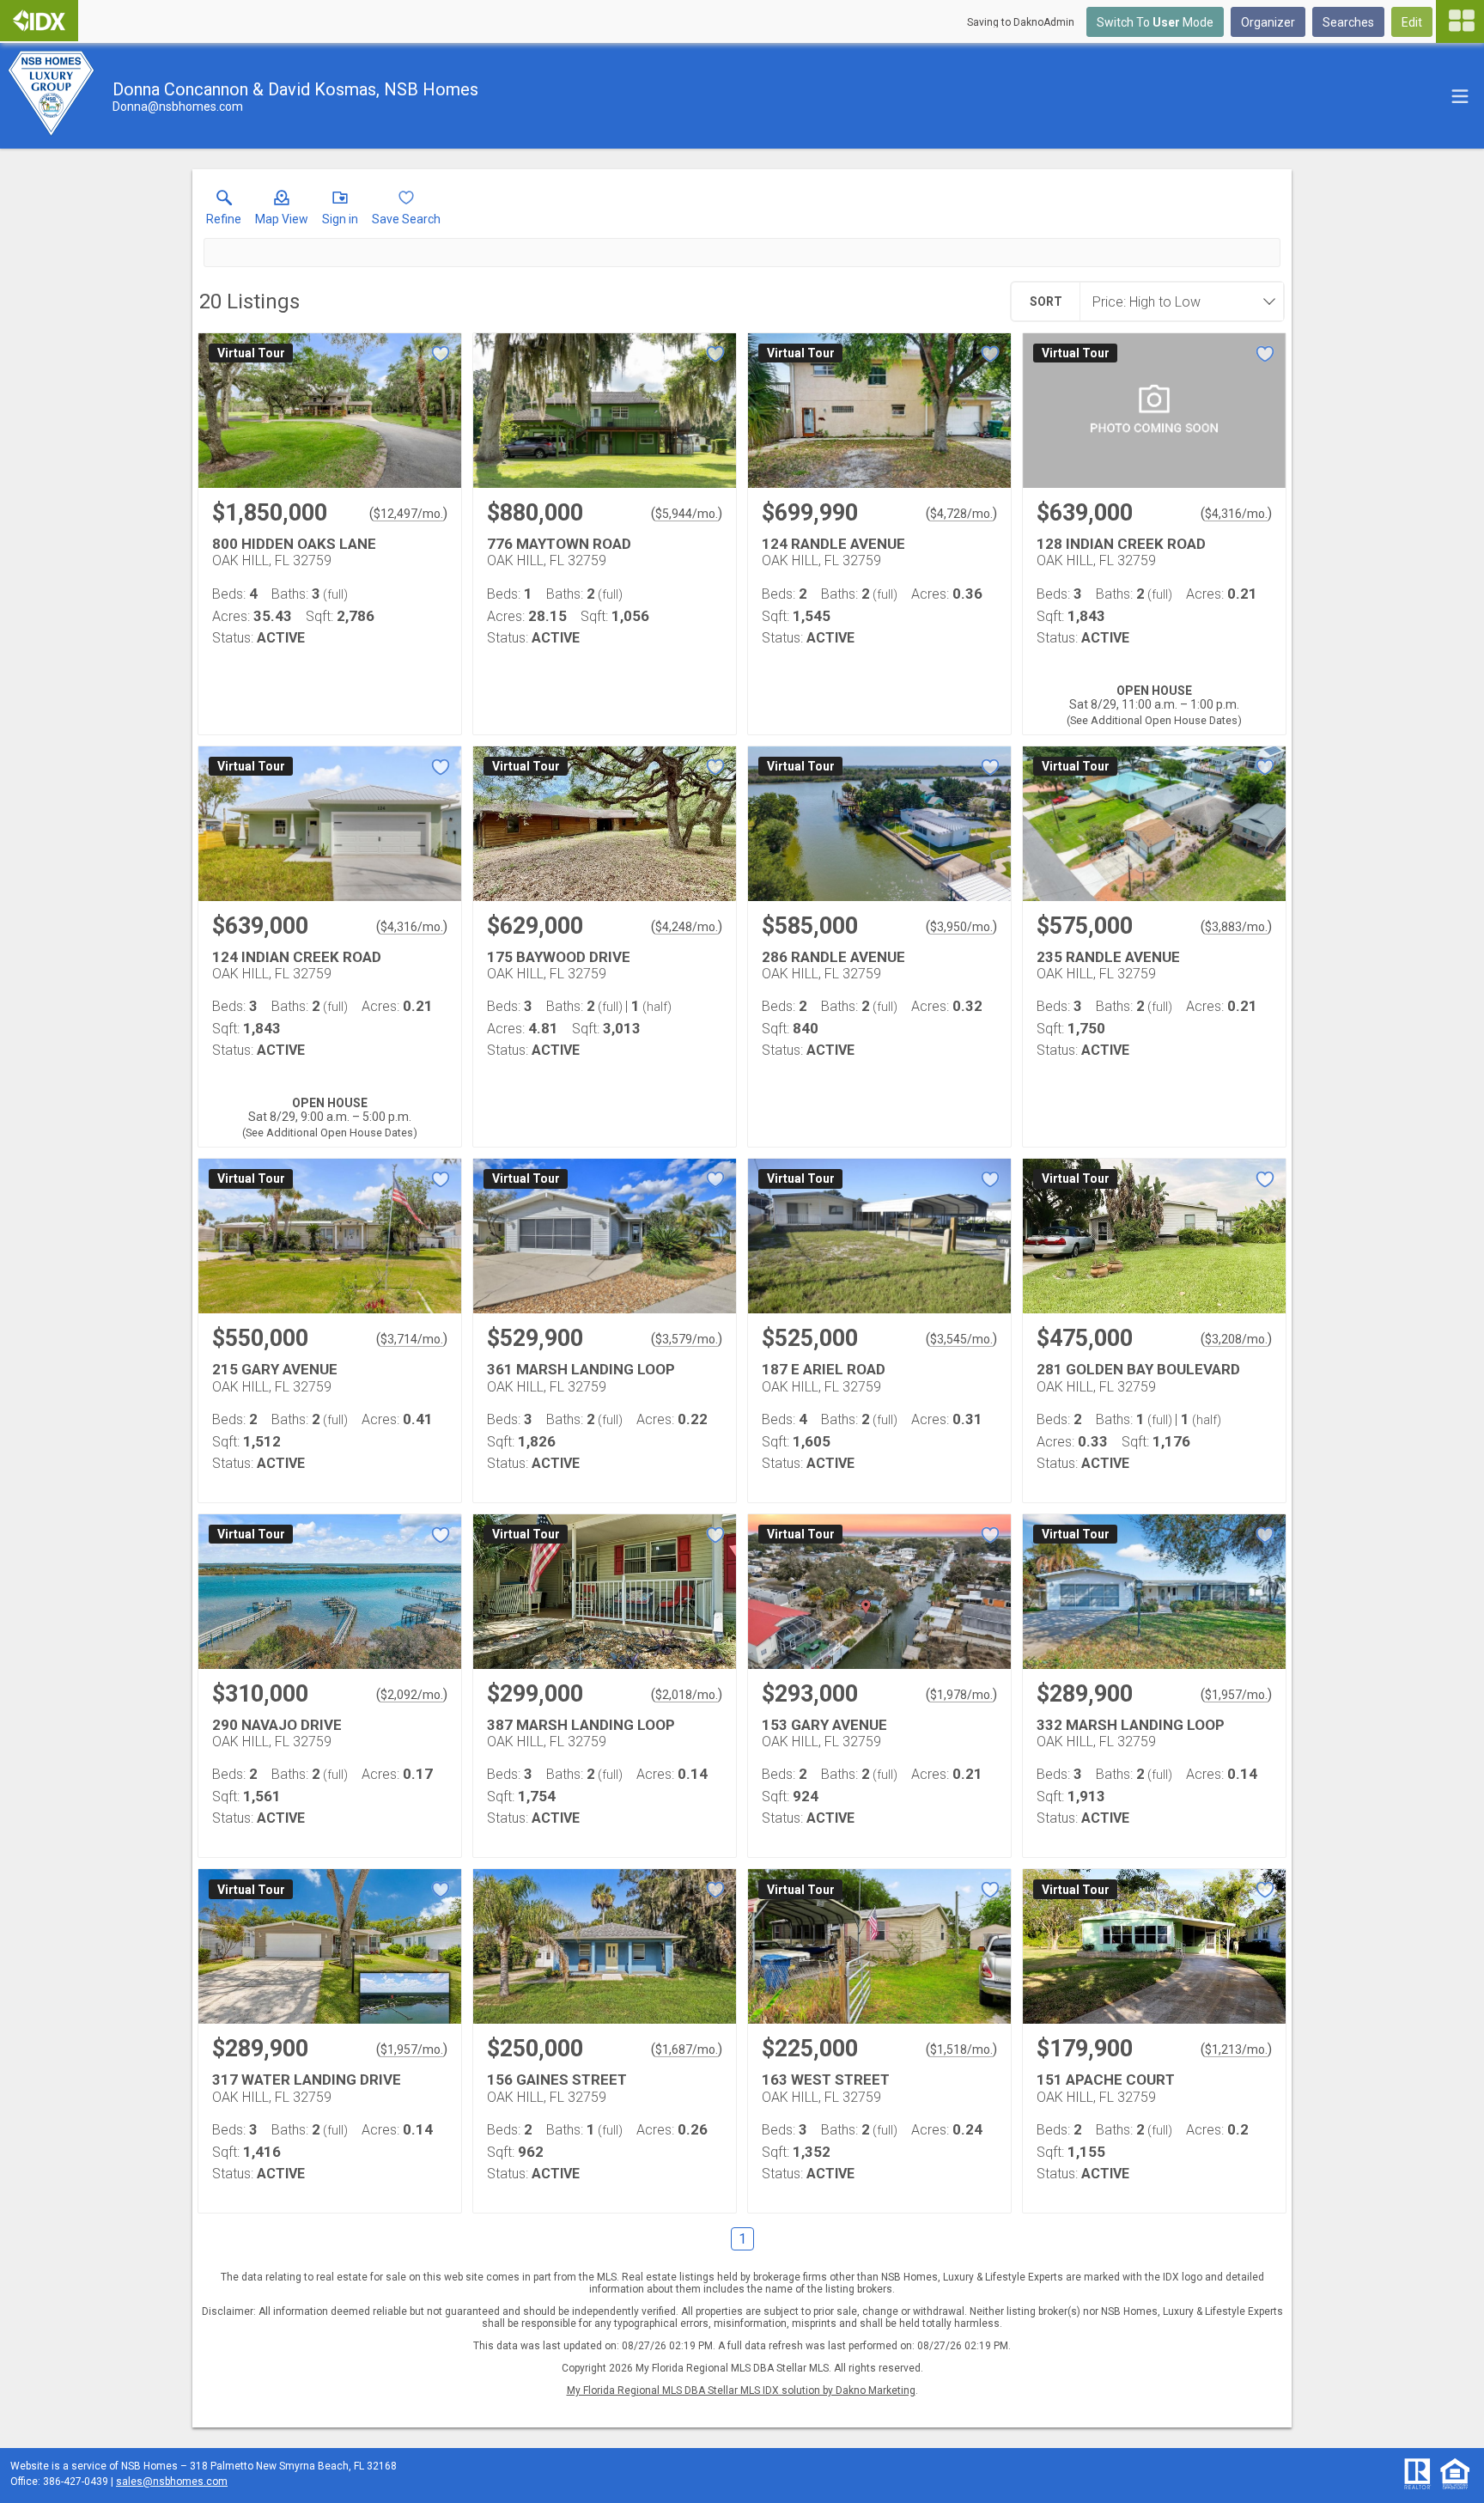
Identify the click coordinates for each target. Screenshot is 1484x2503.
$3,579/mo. (687, 1339)
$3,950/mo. (961, 927)
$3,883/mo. (1236, 927)
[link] (224, 211)
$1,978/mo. (961, 1695)
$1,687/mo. (687, 2049)
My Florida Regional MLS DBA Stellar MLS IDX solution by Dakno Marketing (741, 2390)
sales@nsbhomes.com (172, 2482)
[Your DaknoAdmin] (39, 21)
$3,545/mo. (961, 1339)
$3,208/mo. (1236, 1339)
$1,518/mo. (961, 2049)
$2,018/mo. (687, 1695)
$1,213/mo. (1236, 2049)
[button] (282, 211)
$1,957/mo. (1236, 1695)
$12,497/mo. (408, 514)
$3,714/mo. (412, 1339)
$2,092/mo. (412, 1695)
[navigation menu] (1460, 21)
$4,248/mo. (687, 927)
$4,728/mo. (961, 514)
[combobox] (1177, 301)
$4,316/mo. (1236, 514)
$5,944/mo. (687, 514)
